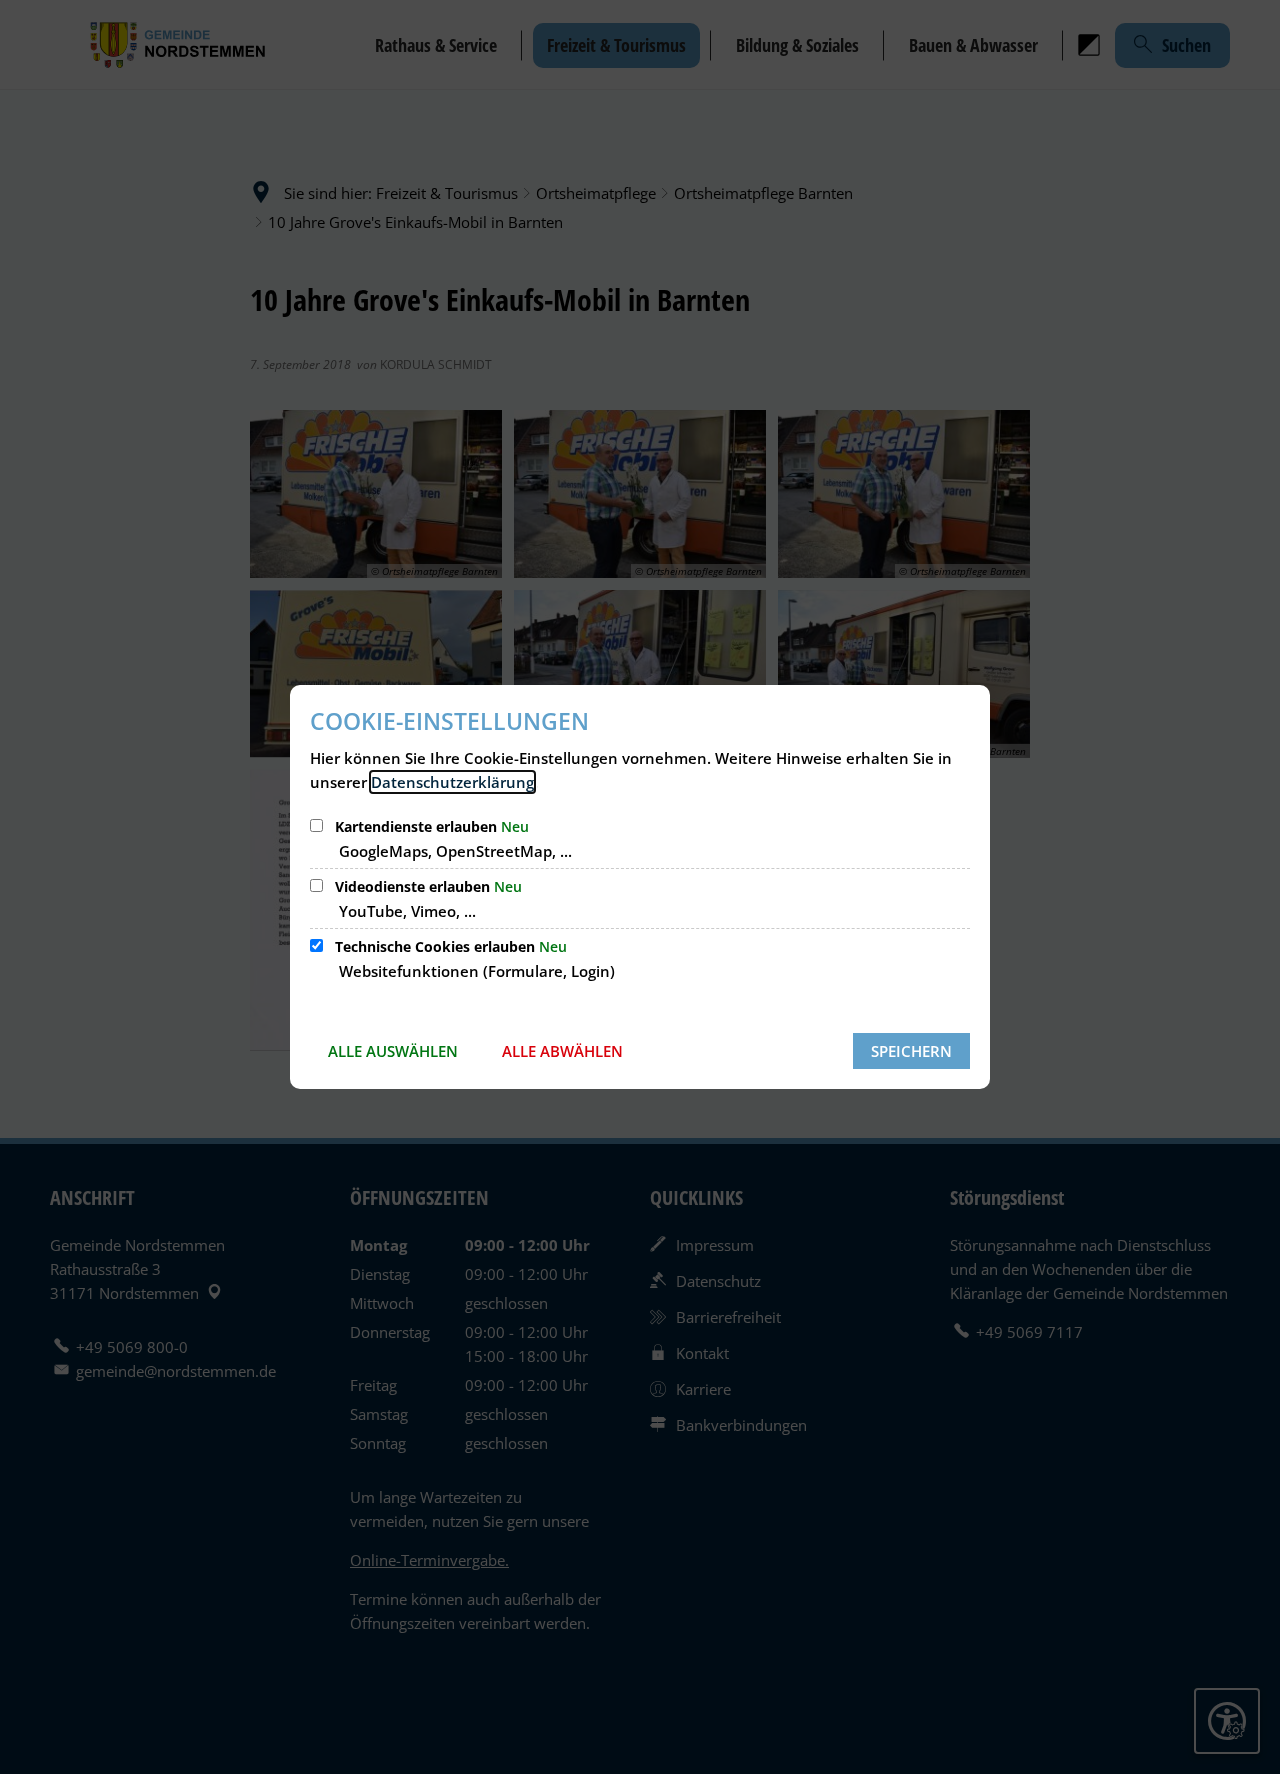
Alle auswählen (393, 1051)
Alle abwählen (562, 1051)
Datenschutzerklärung (452, 782)
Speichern (911, 1051)
